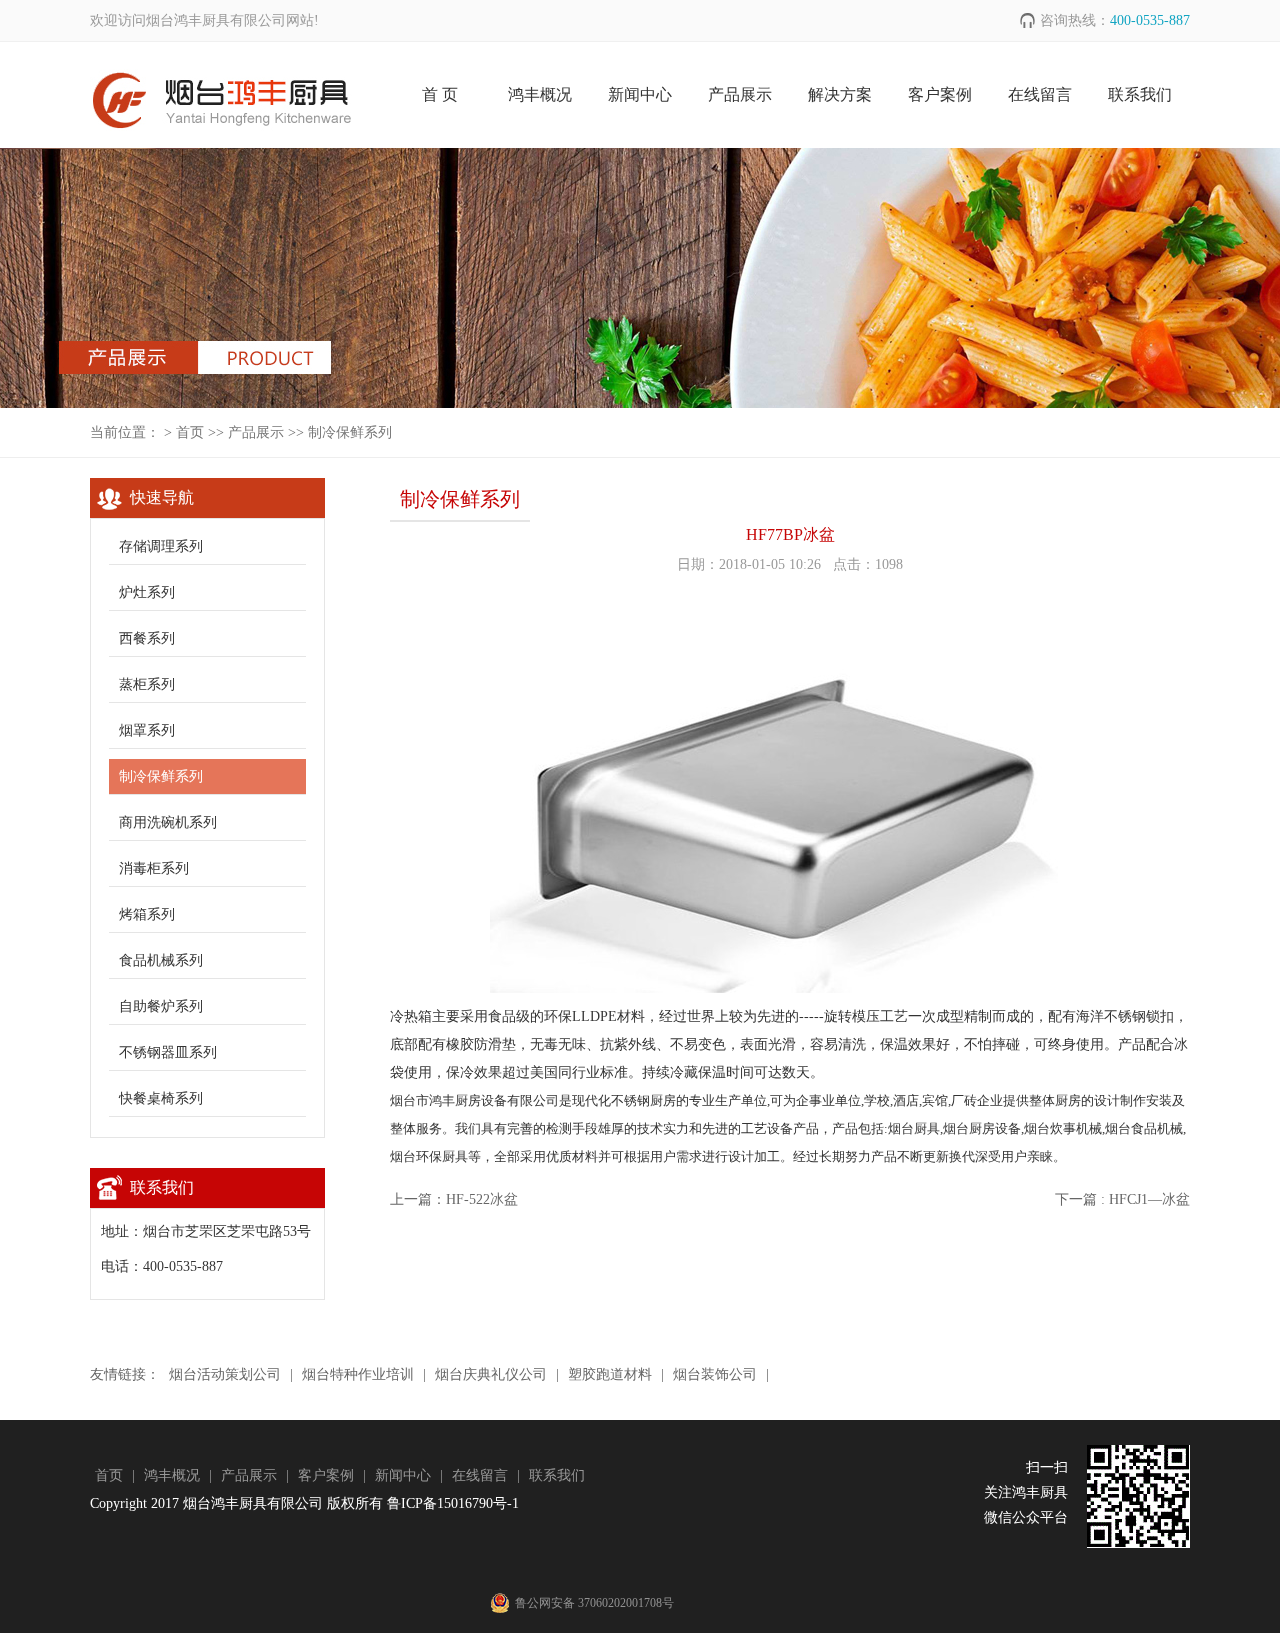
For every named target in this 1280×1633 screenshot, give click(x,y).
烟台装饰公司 (715, 1374)
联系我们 (1140, 94)
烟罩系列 (147, 730)
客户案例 (940, 94)
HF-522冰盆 (482, 1199)
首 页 (440, 94)
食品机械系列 (161, 960)
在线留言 (1040, 94)
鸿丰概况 (540, 94)
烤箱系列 (147, 914)
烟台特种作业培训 (358, 1374)
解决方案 (840, 94)
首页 (190, 432)
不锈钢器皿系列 (168, 1052)
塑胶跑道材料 (610, 1374)
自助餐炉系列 (161, 1006)
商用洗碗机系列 (168, 822)
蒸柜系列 (147, 684)
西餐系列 (147, 638)
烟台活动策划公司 (225, 1374)
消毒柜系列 (154, 868)
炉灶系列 (147, 592)
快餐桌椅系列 (161, 1098)
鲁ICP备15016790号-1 (453, 1503)
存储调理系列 (161, 546)
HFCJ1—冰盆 (1149, 1199)
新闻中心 (640, 94)
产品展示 (740, 94)
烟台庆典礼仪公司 (491, 1374)
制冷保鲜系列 (350, 432)
